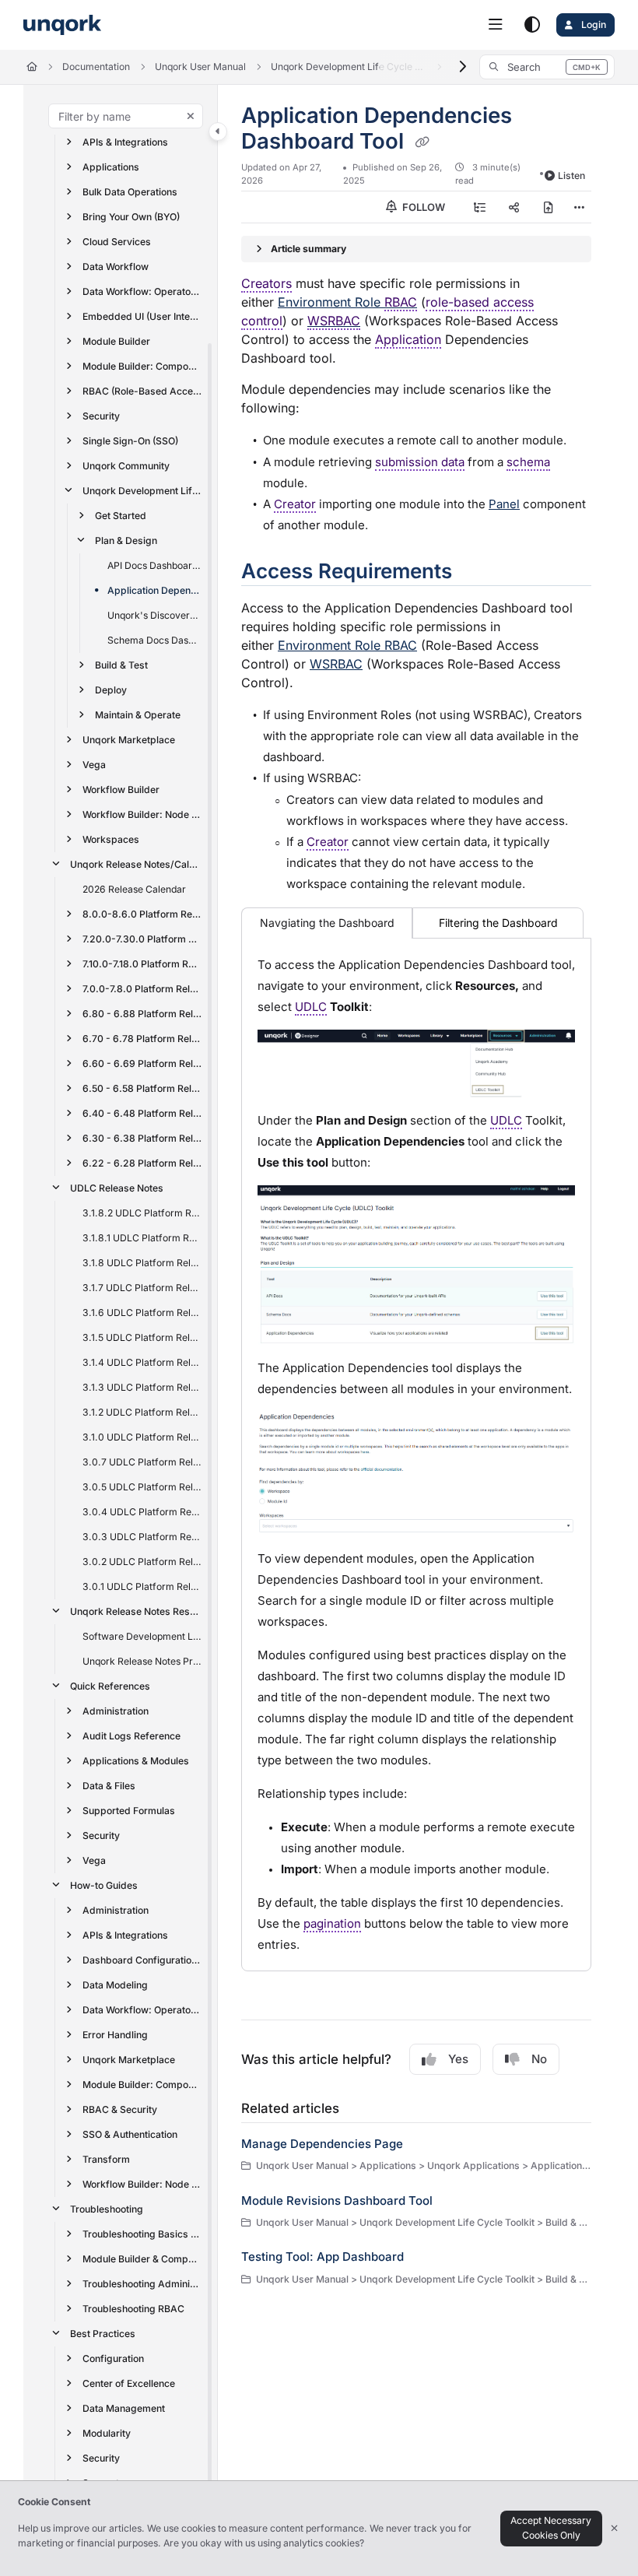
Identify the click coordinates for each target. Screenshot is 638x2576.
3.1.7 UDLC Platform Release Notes (142, 1288)
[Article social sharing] (514, 207)
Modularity (107, 2433)
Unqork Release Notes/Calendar (136, 864)
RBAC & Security (120, 2109)
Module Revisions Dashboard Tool (337, 2200)
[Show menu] (496, 25)
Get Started (121, 516)
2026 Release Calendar (134, 889)
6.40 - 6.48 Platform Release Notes (142, 1113)
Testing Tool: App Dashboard (323, 2257)
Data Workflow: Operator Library (142, 291)
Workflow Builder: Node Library (142, 814)
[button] (547, 67)
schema (528, 462)
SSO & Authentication (130, 2134)
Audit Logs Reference (131, 1736)
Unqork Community (126, 466)
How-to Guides (104, 1885)
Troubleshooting (107, 2209)
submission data (420, 462)
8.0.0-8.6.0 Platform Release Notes (142, 914)
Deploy (111, 690)
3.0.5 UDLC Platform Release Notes (142, 1487)
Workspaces (111, 839)
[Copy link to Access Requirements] (476, 573)
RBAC (401, 302)
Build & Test (121, 665)
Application (408, 339)
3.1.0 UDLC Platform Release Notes (142, 1437)
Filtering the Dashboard (498, 923)
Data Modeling (115, 1985)
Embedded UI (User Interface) (142, 316)
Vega (94, 765)
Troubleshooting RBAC (133, 2309)
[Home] (62, 25)
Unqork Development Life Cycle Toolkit (349, 67)
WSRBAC (334, 321)
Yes (458, 2059)
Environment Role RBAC (347, 645)
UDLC (311, 1007)
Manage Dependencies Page (322, 2144)
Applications (111, 167)
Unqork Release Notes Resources (136, 1611)
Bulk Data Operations (130, 192)
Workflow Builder (121, 790)
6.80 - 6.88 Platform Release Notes (142, 1014)
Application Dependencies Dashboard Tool (155, 590)
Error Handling (115, 2035)
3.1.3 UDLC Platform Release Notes (142, 1387)
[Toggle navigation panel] (218, 132)
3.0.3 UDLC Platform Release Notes (142, 1537)
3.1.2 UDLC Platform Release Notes (142, 1412)
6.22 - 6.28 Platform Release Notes (142, 1163)
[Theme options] (532, 25)
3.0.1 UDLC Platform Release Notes (142, 1586)
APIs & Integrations (125, 142)
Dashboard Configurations (142, 1960)
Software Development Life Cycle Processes (142, 1636)
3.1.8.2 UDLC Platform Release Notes (142, 1213)
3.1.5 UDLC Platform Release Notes (142, 1337)
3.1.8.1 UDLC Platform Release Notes (142, 1238)
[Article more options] (579, 207)
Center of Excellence (129, 2383)
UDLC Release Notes (117, 1188)
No (539, 2059)
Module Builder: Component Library (142, 366)
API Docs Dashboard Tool (155, 565)
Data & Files (109, 1786)
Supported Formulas (129, 1811)
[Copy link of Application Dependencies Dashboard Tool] (422, 142)
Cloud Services (117, 242)
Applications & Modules (136, 1761)
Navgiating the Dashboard (327, 923)
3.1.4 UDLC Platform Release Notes (142, 1362)
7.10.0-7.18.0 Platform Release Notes (142, 964)
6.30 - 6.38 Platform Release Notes (142, 1138)
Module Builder (116, 341)
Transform (106, 2159)
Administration (116, 1711)
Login (592, 25)
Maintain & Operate (138, 715)
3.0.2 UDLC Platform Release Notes (142, 1562)
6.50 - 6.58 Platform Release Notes (142, 1088)
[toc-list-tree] (480, 207)
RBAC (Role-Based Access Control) (142, 391)
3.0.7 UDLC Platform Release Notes (142, 1462)
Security (101, 416)
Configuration (113, 2358)
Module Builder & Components (142, 2259)
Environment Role (347, 302)
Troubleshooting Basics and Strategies (142, 2234)
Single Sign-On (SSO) (130, 441)
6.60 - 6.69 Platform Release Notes (142, 1063)
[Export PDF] (549, 207)
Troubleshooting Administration (142, 2284)
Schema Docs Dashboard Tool (155, 640)
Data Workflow (116, 267)
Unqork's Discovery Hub (155, 615)
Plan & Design (126, 540)
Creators (266, 283)
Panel (504, 504)
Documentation (96, 67)
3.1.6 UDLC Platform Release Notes (142, 1313)
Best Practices (103, 2334)
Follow (422, 207)
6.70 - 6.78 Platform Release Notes (142, 1039)
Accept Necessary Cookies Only (551, 2528)
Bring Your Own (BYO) (131, 217)
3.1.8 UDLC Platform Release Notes (142, 1263)
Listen (571, 175)
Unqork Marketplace (129, 740)
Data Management (124, 2408)
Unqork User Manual (200, 67)
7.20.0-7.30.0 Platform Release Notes (142, 939)
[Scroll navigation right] (463, 67)
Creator (295, 504)
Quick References (110, 1686)
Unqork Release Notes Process (142, 1661)
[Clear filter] (191, 116)
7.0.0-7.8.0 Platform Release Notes (142, 989)
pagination (332, 1923)
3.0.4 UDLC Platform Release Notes (142, 1512)
